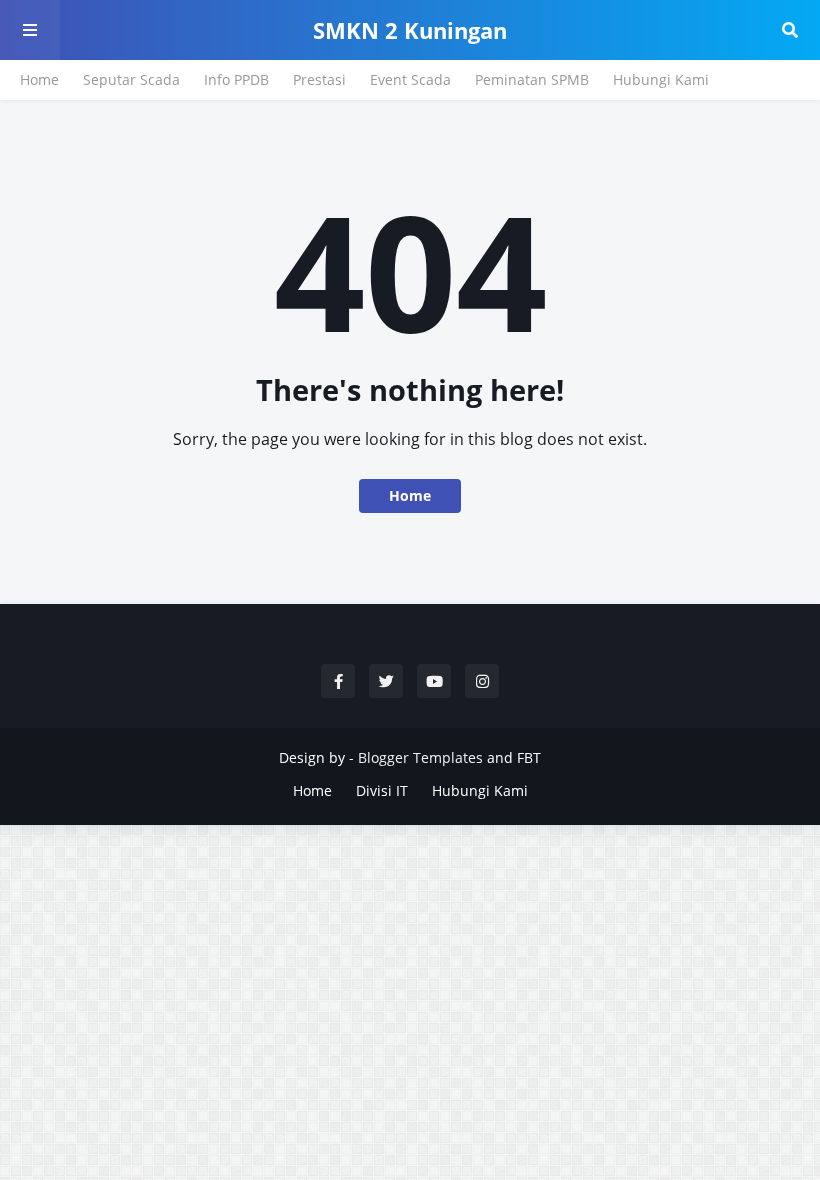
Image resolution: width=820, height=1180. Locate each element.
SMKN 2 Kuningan (410, 30)
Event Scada (410, 79)
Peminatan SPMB (532, 79)
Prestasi (319, 79)
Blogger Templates (420, 757)
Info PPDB (236, 79)
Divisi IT (382, 790)
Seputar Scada (131, 79)
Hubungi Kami (661, 79)
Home (39, 79)
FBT (529, 757)
